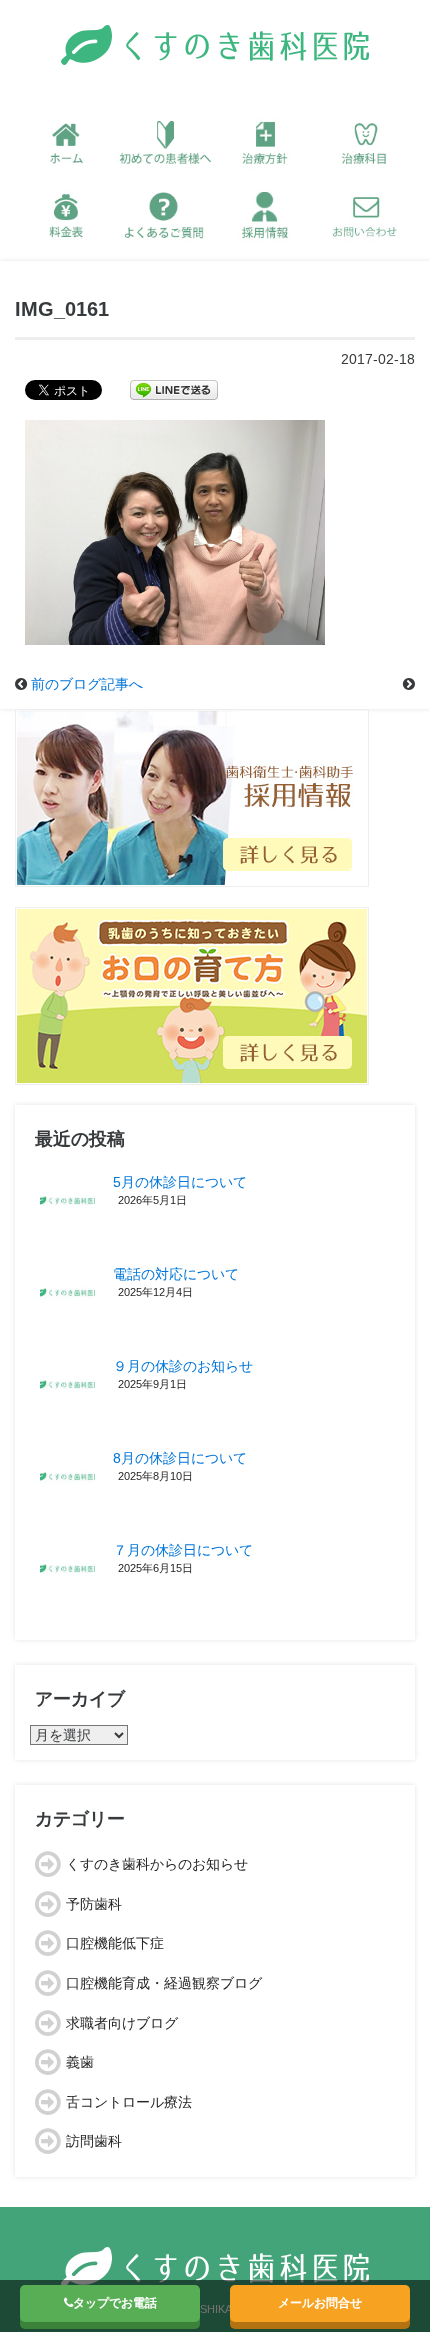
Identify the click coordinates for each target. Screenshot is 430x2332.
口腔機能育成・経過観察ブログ (164, 1983)
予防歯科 (94, 1904)
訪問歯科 (94, 2141)
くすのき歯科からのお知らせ (157, 1864)
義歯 (80, 2062)
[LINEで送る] (174, 389)
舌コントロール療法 (129, 2102)
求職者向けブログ (122, 2023)
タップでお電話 (115, 2303)
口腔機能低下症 (115, 1943)
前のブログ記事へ (87, 684)
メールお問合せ (320, 2303)
